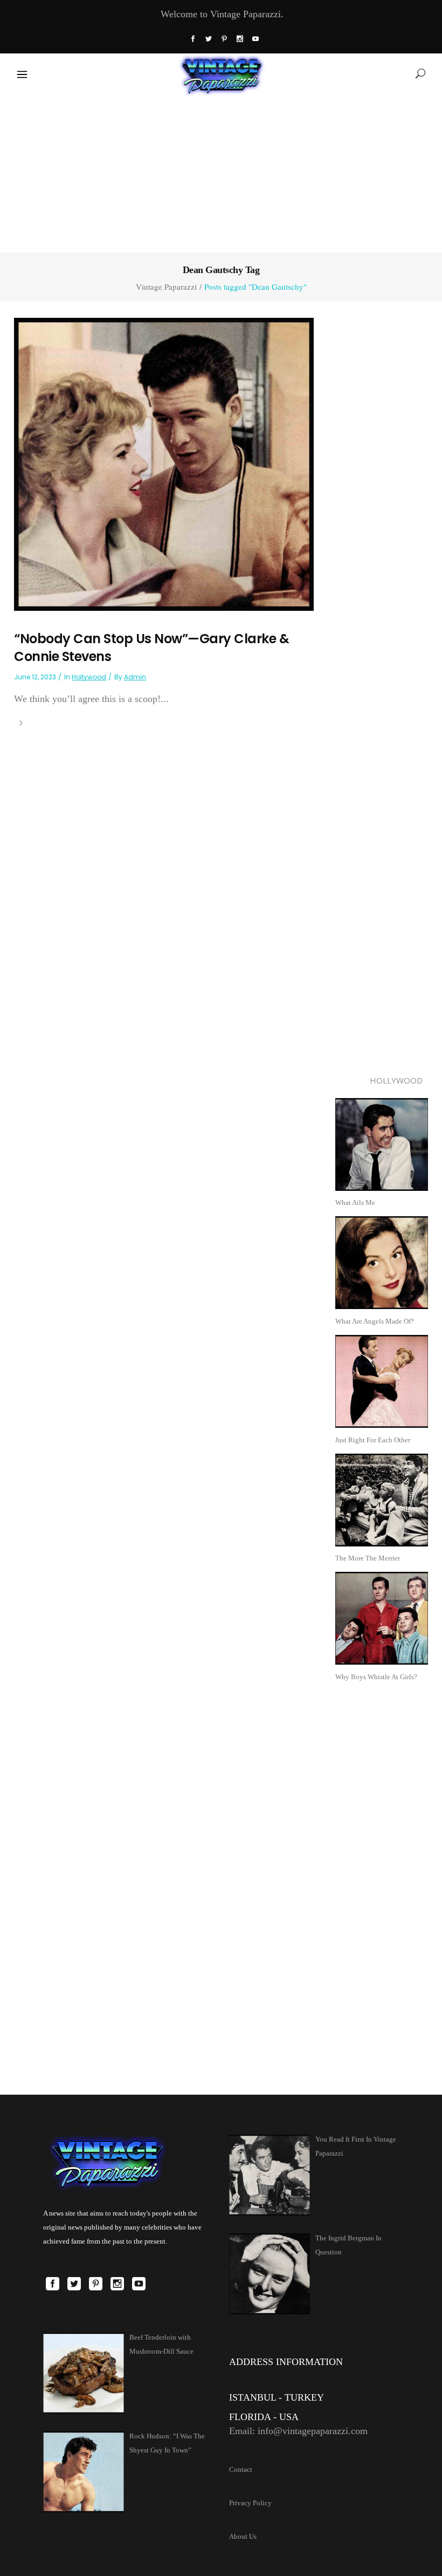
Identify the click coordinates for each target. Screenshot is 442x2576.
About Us (243, 2536)
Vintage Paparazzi (166, 287)
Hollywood (89, 677)
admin (135, 677)
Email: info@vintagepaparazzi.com (298, 2431)
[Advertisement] (221, 172)
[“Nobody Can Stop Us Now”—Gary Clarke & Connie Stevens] (164, 463)
